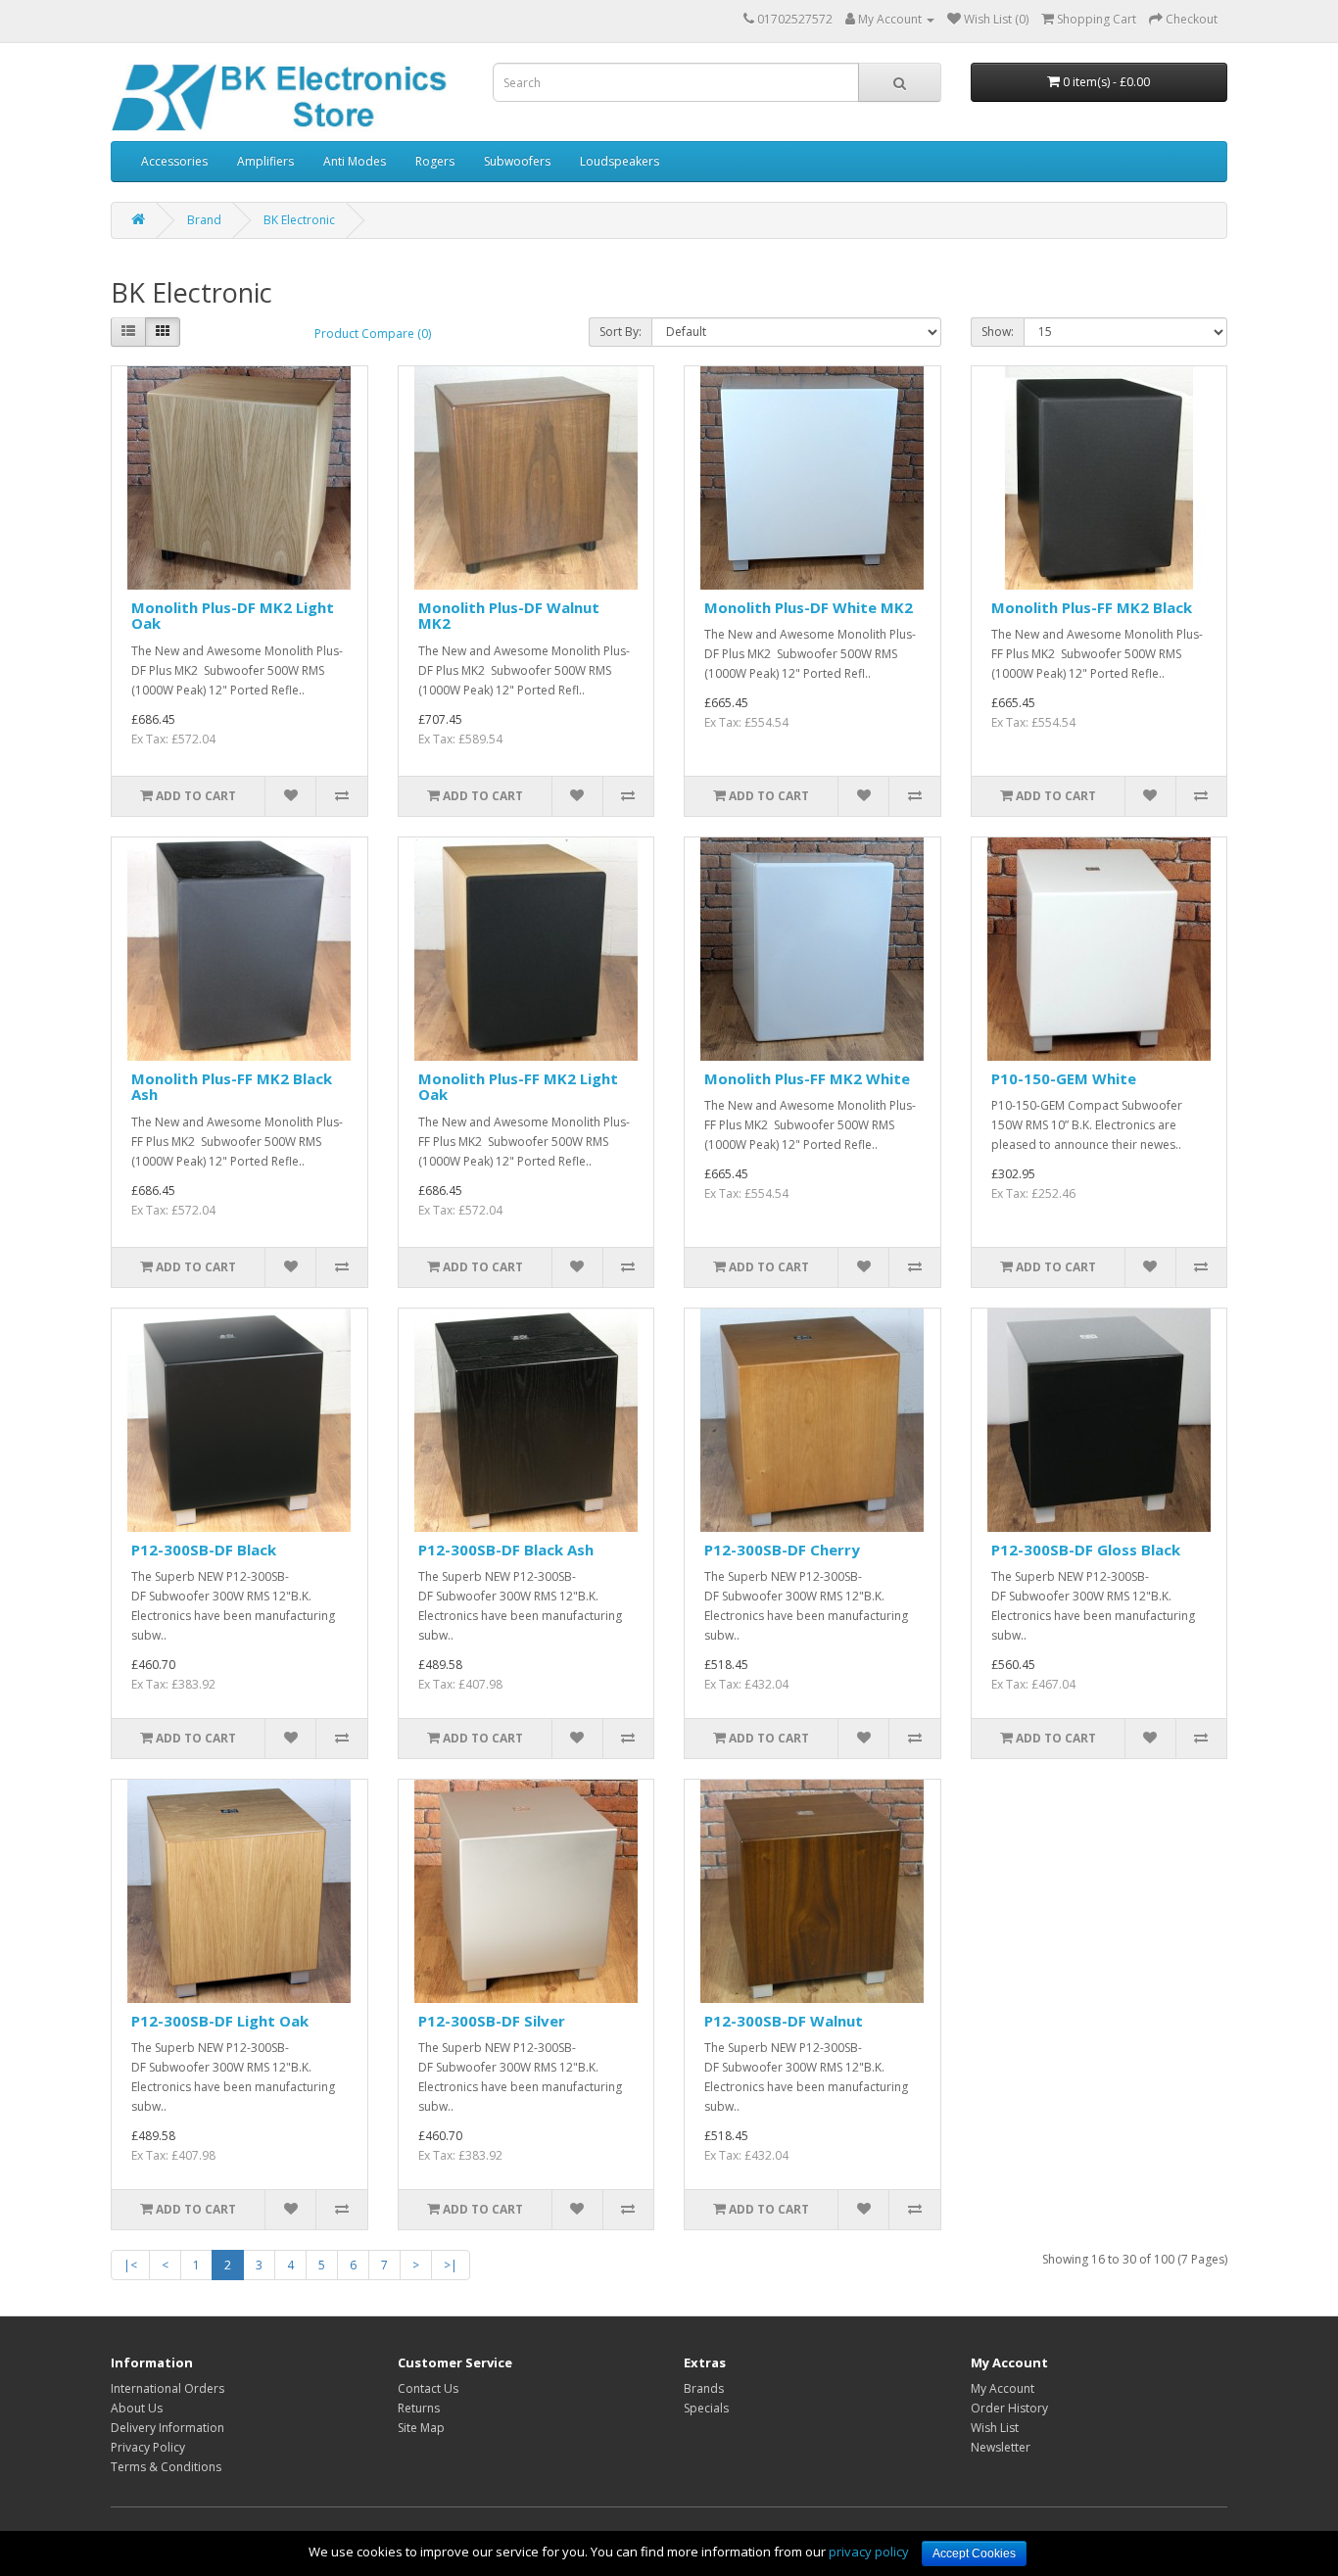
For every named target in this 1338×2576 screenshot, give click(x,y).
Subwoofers (517, 161)
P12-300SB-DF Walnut (784, 2021)
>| (451, 2265)
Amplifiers (265, 161)
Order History (1009, 2408)
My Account (1003, 2388)
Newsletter (1001, 2447)
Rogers (435, 161)
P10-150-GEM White (1064, 1078)
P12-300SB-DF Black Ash (506, 1550)
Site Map (421, 2428)
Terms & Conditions (166, 2467)
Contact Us (428, 2388)
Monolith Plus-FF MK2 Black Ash (232, 1087)
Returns (419, 2408)
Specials (706, 2408)
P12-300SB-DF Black (204, 1550)
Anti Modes (355, 161)
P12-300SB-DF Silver (492, 2021)
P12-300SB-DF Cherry (782, 1550)
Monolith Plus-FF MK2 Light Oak (518, 1087)
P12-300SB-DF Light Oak (220, 2021)
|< (130, 2265)
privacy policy (869, 2552)
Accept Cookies (974, 2553)
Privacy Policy (148, 2447)
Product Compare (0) (373, 334)
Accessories (174, 161)
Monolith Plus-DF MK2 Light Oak (233, 616)
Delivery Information (167, 2428)
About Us (137, 2408)
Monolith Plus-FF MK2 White (807, 1078)
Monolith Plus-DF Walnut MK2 (509, 616)
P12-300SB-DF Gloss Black (1086, 1550)
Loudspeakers (620, 161)
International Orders (167, 2388)
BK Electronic (299, 220)
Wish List (995, 2428)
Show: (998, 332)
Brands (704, 2388)
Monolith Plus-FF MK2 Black (1092, 607)
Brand (204, 220)
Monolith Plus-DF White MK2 (809, 607)
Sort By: (621, 332)
